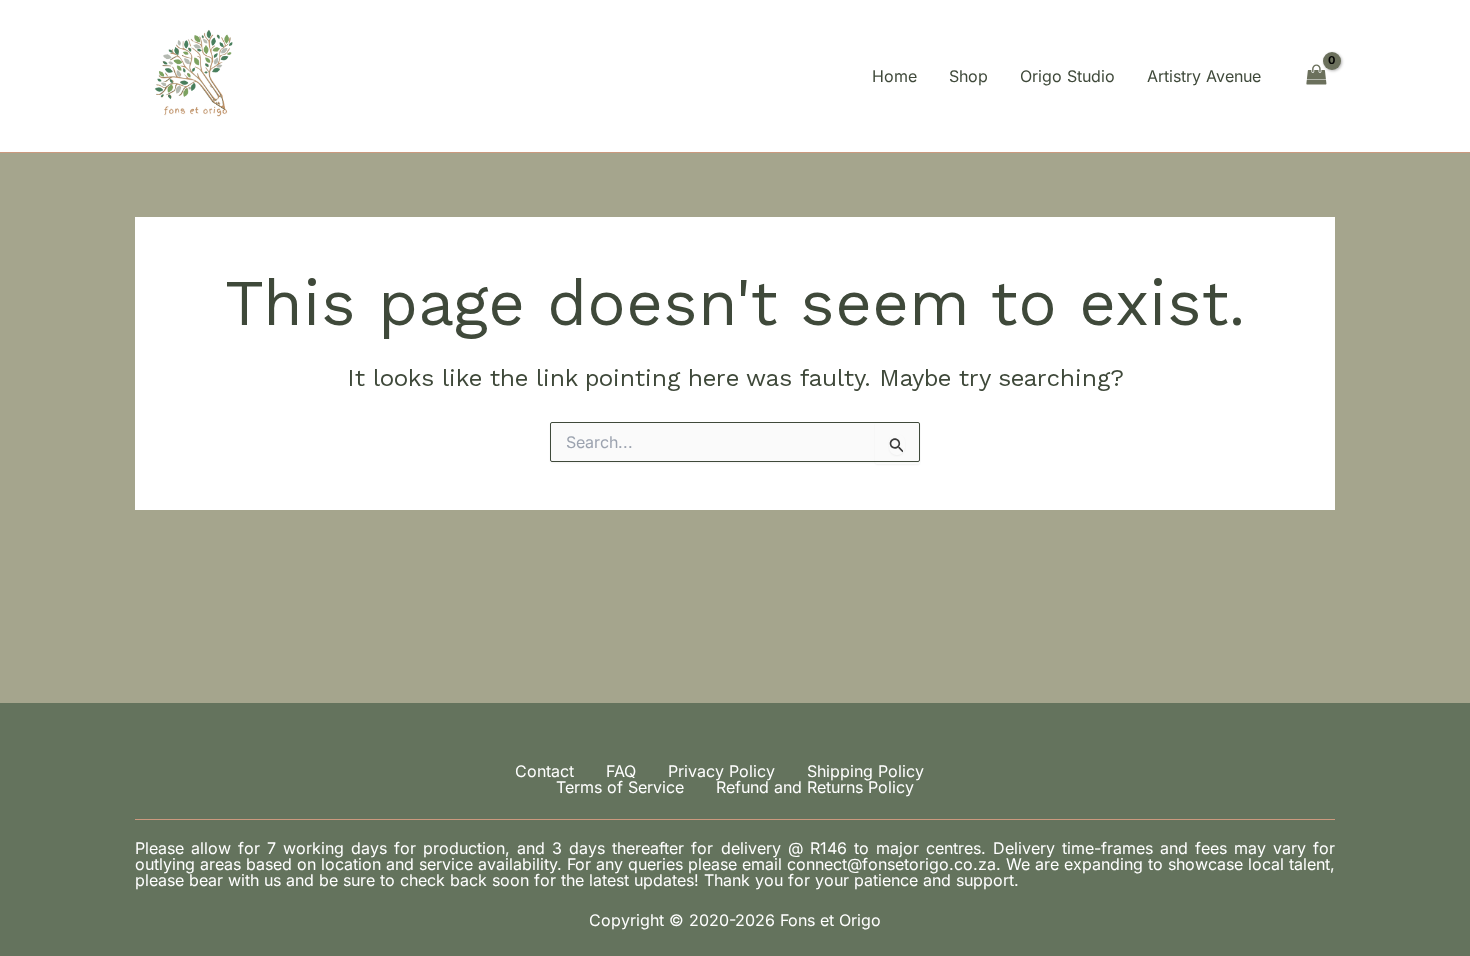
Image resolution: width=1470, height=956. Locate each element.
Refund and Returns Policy (815, 787)
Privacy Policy (721, 771)
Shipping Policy (865, 771)
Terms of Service (620, 787)
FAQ (621, 771)
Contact (544, 771)
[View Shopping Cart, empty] (1316, 75)
